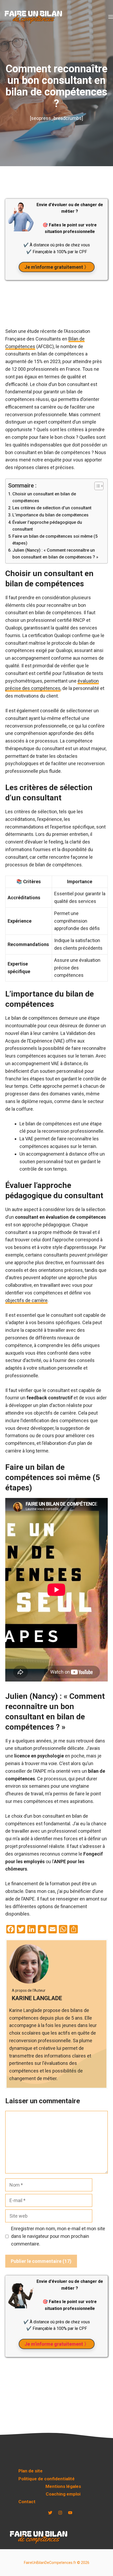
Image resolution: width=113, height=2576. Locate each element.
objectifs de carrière (26, 1300)
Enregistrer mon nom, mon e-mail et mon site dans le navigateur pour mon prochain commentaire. (58, 2236)
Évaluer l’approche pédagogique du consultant (47, 526)
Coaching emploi (63, 2494)
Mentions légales (63, 2486)
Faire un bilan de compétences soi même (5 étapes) (55, 540)
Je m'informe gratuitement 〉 (57, 267)
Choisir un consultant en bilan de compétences (44, 497)
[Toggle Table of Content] (96, 486)
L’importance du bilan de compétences (50, 515)
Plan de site (30, 2471)
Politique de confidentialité (47, 2479)
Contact (27, 2502)
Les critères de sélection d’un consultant (52, 508)
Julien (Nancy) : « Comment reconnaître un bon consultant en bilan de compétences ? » (55, 554)
